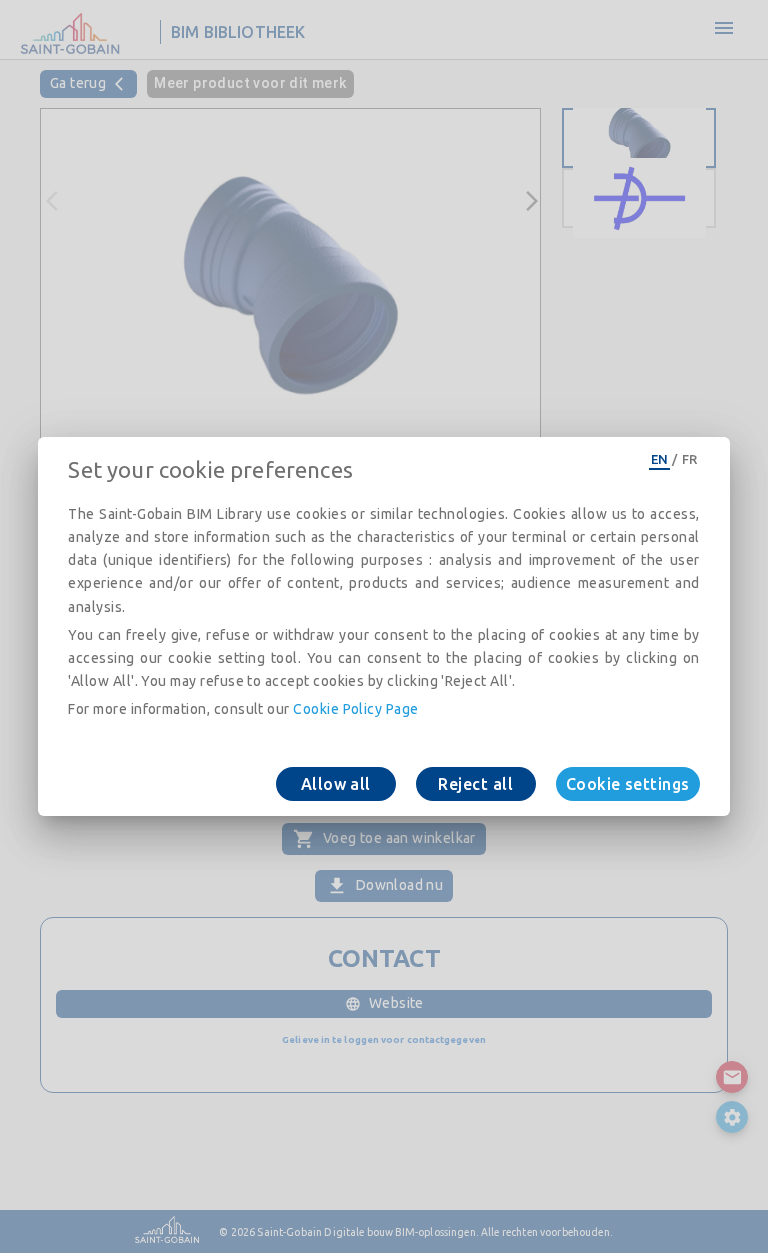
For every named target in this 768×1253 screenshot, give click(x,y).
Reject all (475, 784)
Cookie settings (628, 784)
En (660, 459)
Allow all (336, 784)
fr (690, 459)
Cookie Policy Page (355, 709)
